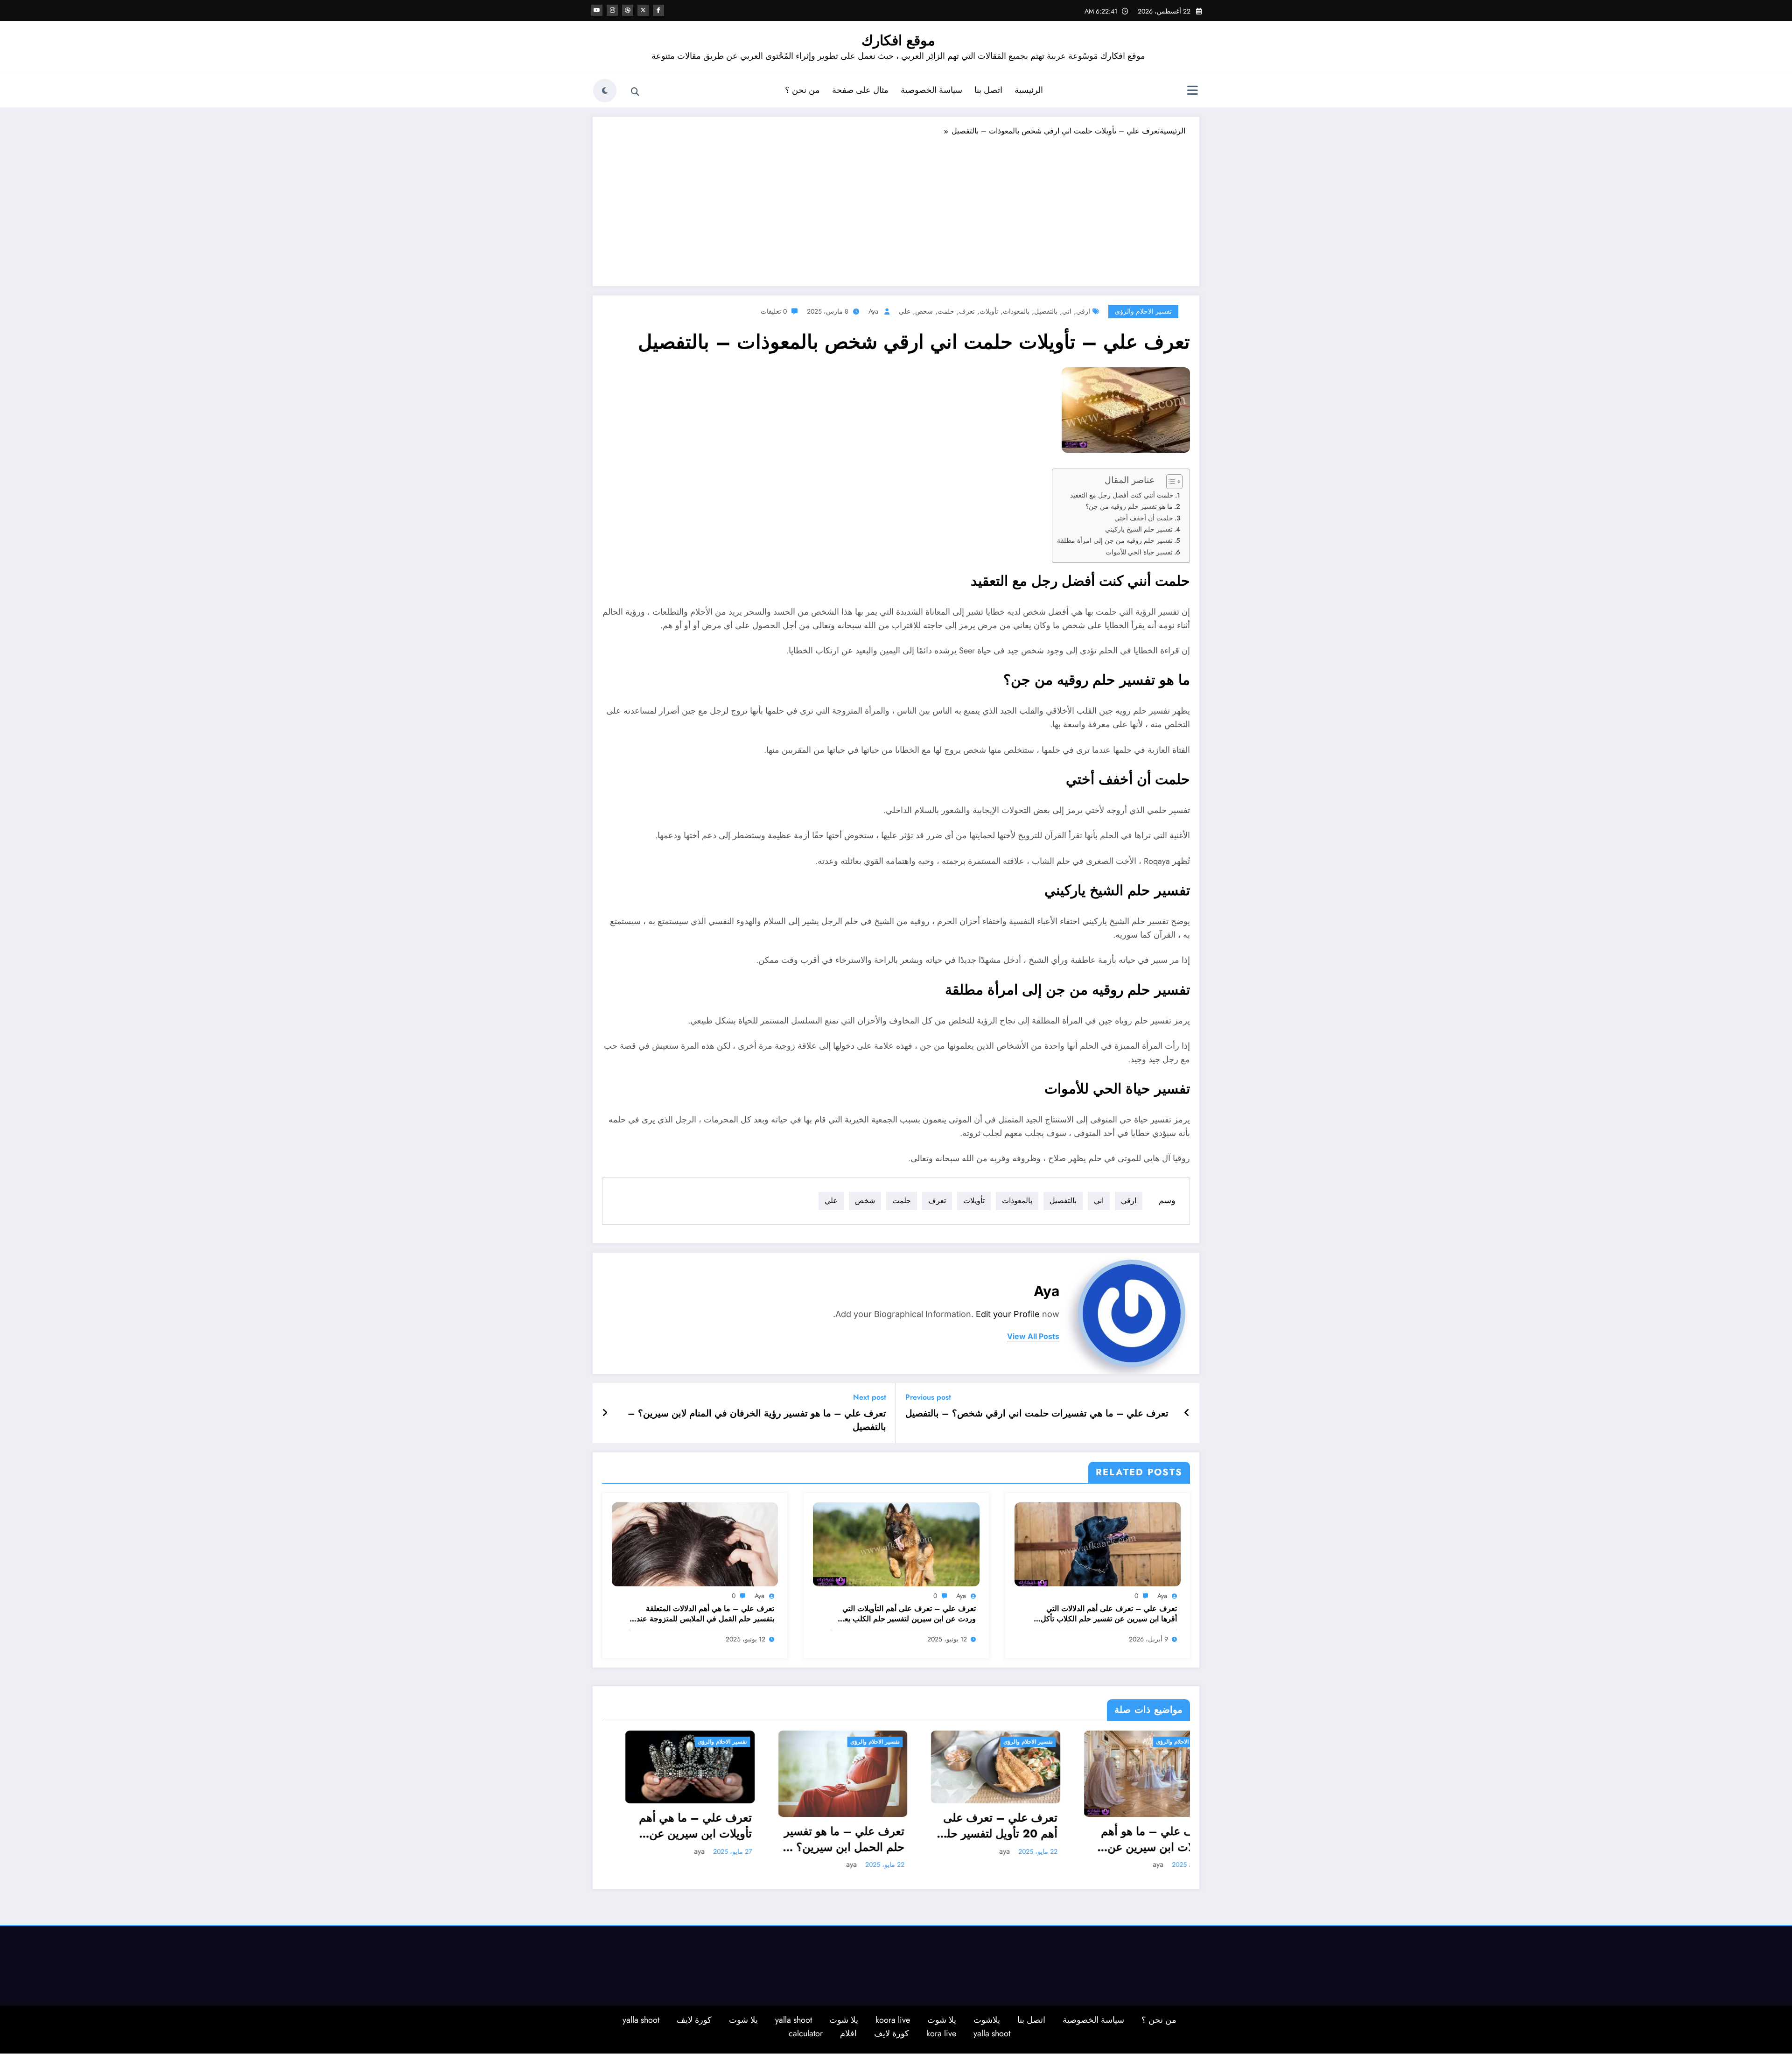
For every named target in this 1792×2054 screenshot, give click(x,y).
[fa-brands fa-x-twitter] (643, 10)
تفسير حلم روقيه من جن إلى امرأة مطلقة (1115, 540)
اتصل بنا (988, 90)
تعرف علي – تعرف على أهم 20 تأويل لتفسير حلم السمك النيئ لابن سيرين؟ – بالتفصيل (975, 1826)
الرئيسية (1029, 90)
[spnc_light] (605, 91)
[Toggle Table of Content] (1170, 482)
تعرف (967, 311)
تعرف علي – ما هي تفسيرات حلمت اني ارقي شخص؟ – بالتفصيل (1037, 1414)
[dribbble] (628, 10)
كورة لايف (694, 2019)
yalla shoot (794, 2019)
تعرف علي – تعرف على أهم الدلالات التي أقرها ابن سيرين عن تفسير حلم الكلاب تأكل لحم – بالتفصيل (1109, 1614)
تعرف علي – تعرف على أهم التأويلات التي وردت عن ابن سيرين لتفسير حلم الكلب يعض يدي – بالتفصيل (906, 1614)
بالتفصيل (1046, 311)
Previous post (928, 1397)
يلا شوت (942, 2019)
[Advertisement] (896, 207)
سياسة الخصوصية (931, 90)
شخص (924, 311)
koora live (893, 2019)
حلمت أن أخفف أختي (1144, 518)
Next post (870, 1397)
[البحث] (635, 92)
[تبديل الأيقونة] (1192, 91)
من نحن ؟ (802, 90)
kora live (941, 2033)
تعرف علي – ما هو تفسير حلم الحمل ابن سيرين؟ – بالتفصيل (821, 1839)
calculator (806, 2033)
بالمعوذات (1016, 311)
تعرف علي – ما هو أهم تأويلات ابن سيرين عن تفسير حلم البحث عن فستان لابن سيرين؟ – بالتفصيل (1133, 1839)
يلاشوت (987, 2019)
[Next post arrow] (605, 1413)
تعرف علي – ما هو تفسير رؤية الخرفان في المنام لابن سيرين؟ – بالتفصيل (757, 1420)
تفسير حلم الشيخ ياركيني (1139, 529)
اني (1067, 311)
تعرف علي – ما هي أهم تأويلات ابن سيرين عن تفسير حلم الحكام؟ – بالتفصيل (672, 1826)
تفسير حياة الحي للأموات (1139, 552)
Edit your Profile (1008, 1314)
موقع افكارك (898, 40)
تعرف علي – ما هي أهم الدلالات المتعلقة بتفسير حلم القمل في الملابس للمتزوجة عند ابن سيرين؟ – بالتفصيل (705, 1614)
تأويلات (989, 311)
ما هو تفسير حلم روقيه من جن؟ (1129, 506)
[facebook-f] (658, 10)
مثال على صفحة (860, 90)
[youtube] (597, 10)
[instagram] (612, 10)
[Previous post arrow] (1187, 1413)
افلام (848, 2033)
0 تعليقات (774, 311)
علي (905, 311)
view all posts (1033, 1336)
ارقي (1083, 311)
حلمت (946, 311)
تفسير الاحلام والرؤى (1143, 311)
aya (873, 311)
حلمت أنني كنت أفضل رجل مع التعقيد (1122, 495)
